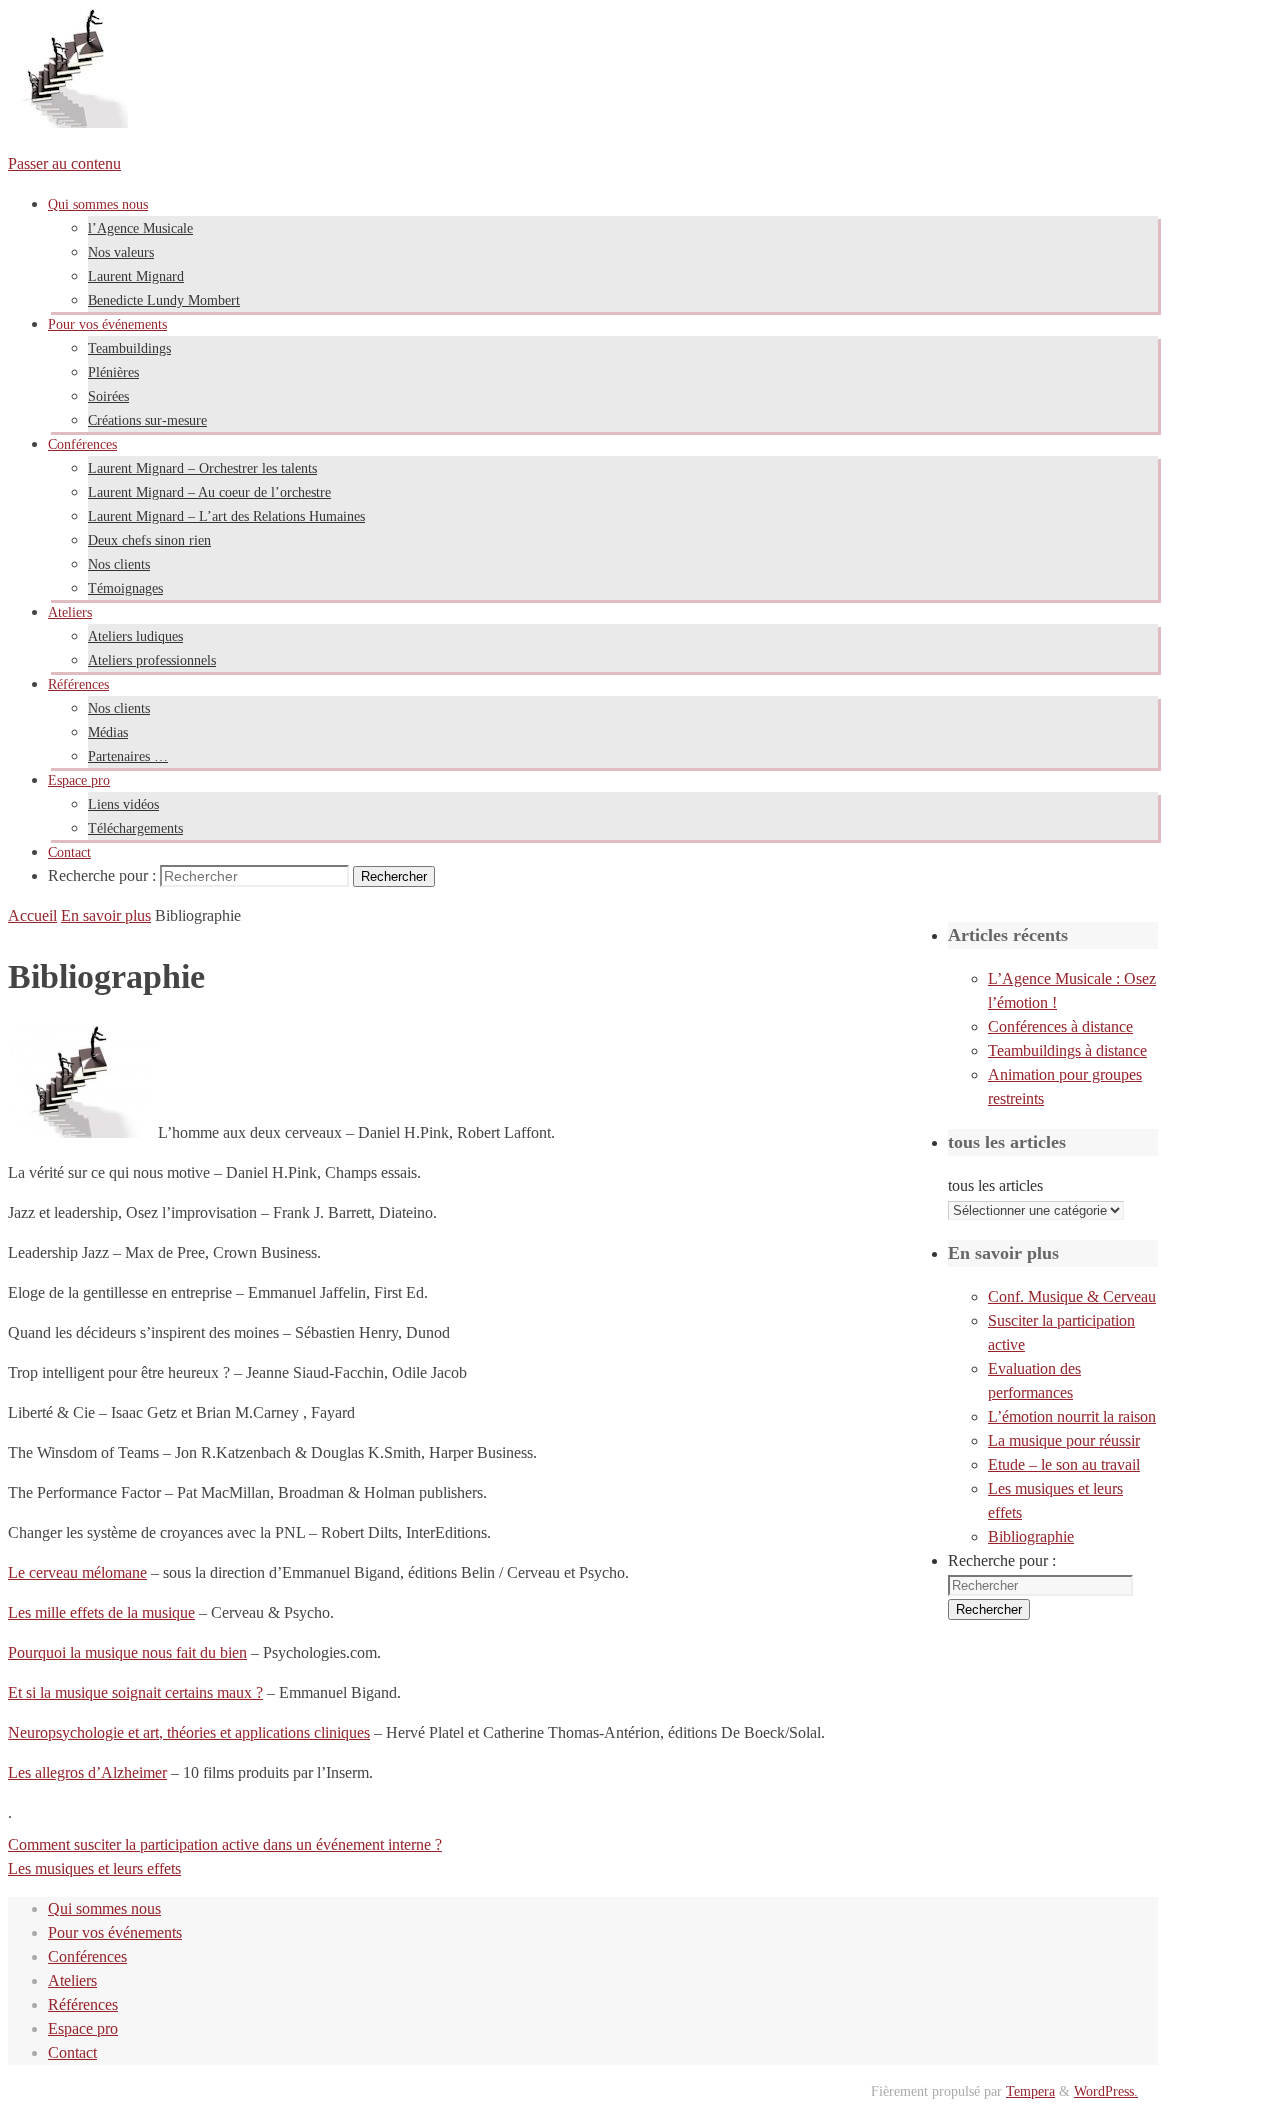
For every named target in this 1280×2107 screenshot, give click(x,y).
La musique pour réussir (1064, 1440)
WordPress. (1106, 2091)
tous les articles (995, 1185)
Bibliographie (1031, 1536)
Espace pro (83, 2028)
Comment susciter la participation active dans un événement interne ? (225, 1844)
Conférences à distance (1060, 1026)
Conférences (87, 1956)
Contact (72, 2052)
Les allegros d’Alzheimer (87, 1772)
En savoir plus (106, 915)
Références (83, 2004)
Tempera (1030, 2091)
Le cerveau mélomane (77, 1572)
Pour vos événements (115, 1932)
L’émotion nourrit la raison (1072, 1416)
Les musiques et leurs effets (94, 1868)
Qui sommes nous (104, 1908)
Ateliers (72, 1980)
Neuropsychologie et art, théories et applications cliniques (189, 1732)
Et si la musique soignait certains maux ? (135, 1692)
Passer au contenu (64, 163)
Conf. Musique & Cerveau (1072, 1296)
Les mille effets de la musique (101, 1612)
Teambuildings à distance (1067, 1050)
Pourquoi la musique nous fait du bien (127, 1652)
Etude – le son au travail (1064, 1464)
